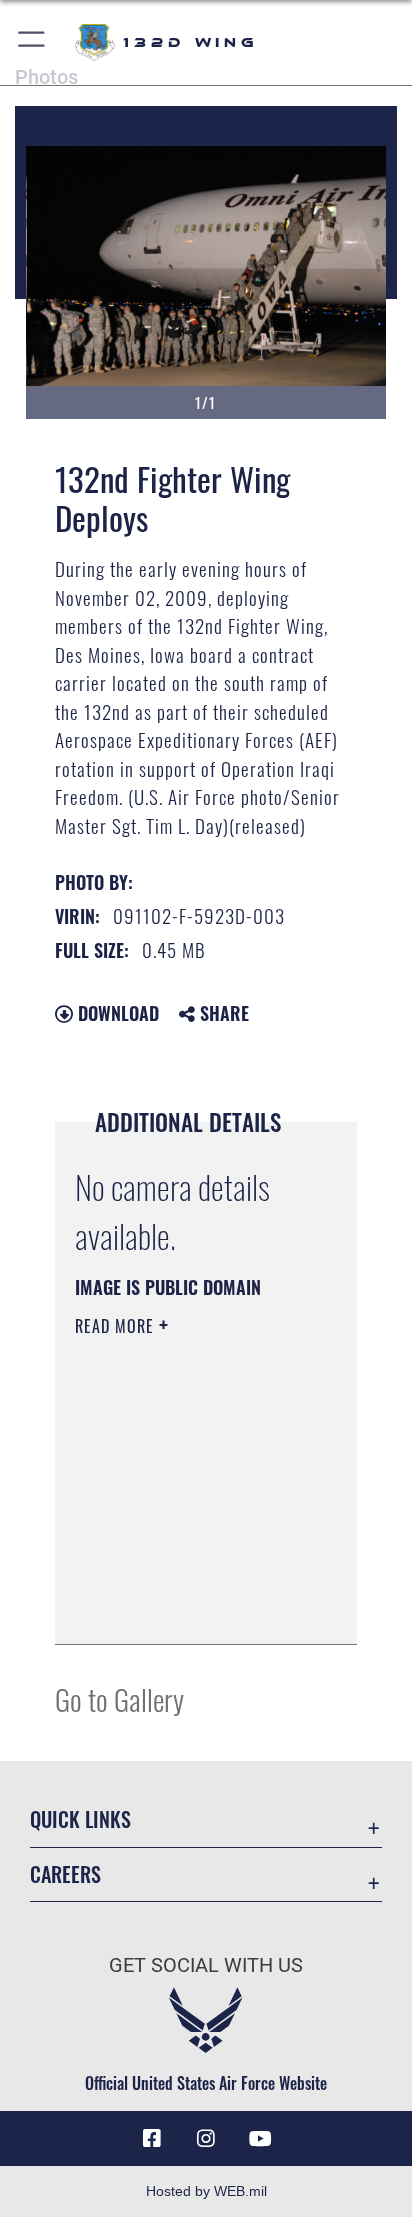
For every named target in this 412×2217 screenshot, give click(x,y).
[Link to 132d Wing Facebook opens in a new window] (152, 2139)
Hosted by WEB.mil (206, 2191)
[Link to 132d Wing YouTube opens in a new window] (260, 2139)
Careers (65, 1874)
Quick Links (80, 1819)
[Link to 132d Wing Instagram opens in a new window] (206, 2139)
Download (116, 1013)
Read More (117, 1326)
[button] (32, 42)
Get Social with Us (206, 1965)
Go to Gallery (119, 1698)
